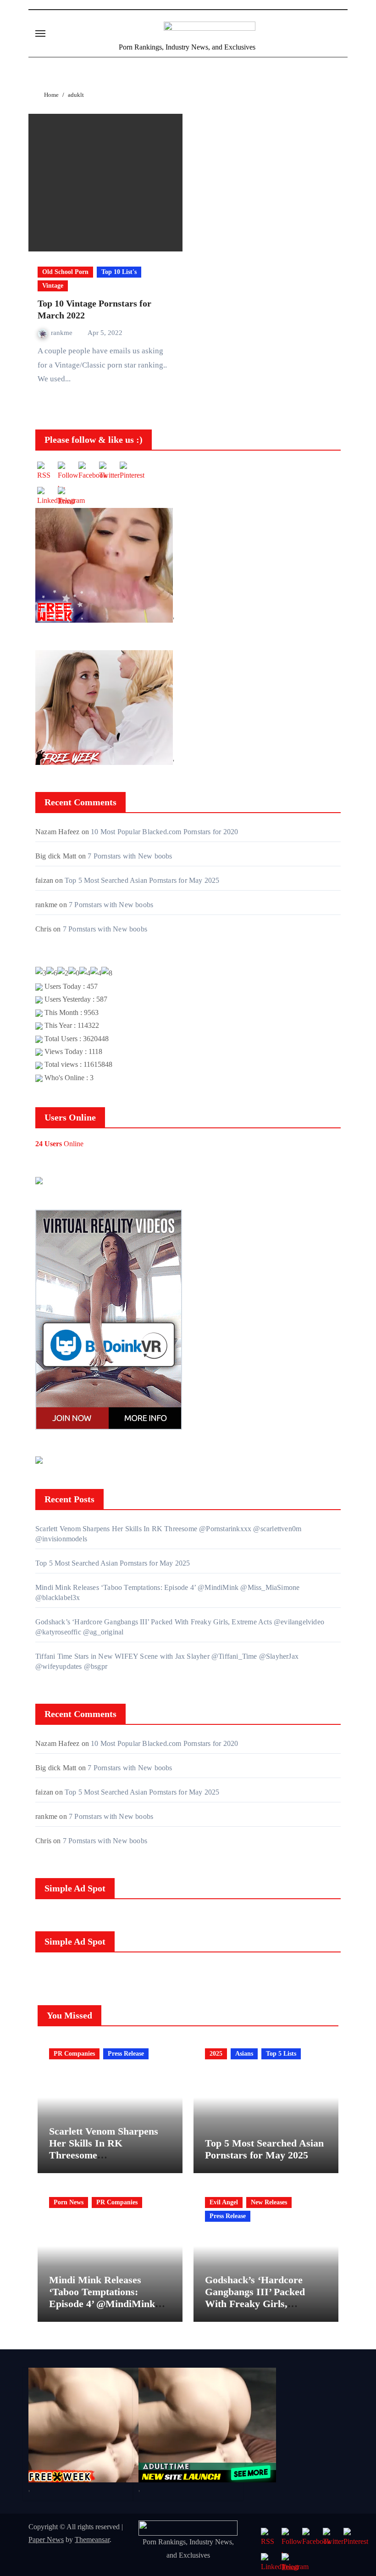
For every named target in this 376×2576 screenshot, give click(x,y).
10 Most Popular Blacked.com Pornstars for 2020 (164, 832)
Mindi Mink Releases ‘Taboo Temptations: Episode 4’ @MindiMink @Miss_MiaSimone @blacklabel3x (102, 2304)
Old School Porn (65, 272)
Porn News (69, 2202)
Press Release (126, 2054)
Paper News (46, 2540)
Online (59, 1144)
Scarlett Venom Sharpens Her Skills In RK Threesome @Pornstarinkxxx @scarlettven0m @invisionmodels (104, 2161)
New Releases (269, 2202)
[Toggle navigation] (40, 33)
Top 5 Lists (281, 2054)
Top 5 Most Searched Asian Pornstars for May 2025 (142, 880)
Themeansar (92, 2540)
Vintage (53, 286)
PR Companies (74, 2054)
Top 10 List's (119, 272)
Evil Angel (224, 2202)
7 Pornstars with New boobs (130, 856)
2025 (216, 2054)
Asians (244, 2054)
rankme (63, 333)
